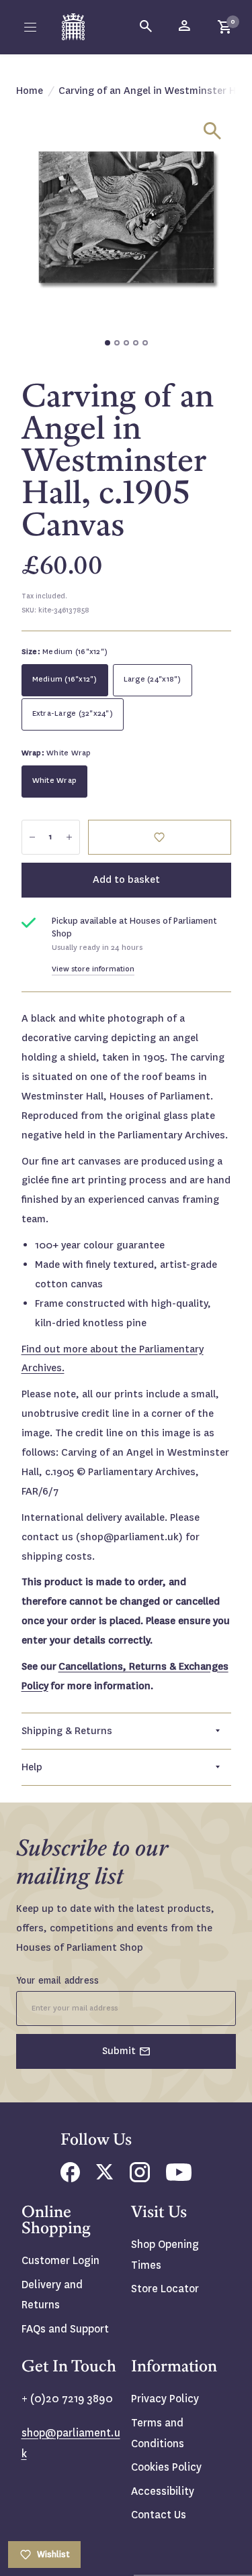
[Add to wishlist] (160, 837)
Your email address (58, 1980)
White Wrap (55, 781)
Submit (119, 2051)
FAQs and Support (65, 2329)
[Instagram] (140, 2179)
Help (32, 1767)
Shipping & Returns (67, 1731)
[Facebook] (70, 2179)
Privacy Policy (165, 2399)
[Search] (146, 27)
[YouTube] (179, 2177)
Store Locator (165, 2289)
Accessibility (163, 2491)
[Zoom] (212, 131)
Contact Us (159, 2515)
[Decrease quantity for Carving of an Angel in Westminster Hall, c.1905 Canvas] (32, 837)
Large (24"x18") (153, 679)
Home (30, 91)
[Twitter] (105, 2176)
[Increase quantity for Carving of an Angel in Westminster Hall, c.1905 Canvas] (69, 837)
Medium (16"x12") (65, 679)
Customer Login (60, 2260)
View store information (93, 969)
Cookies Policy (166, 2467)
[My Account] (185, 27)
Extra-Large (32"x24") (73, 713)
